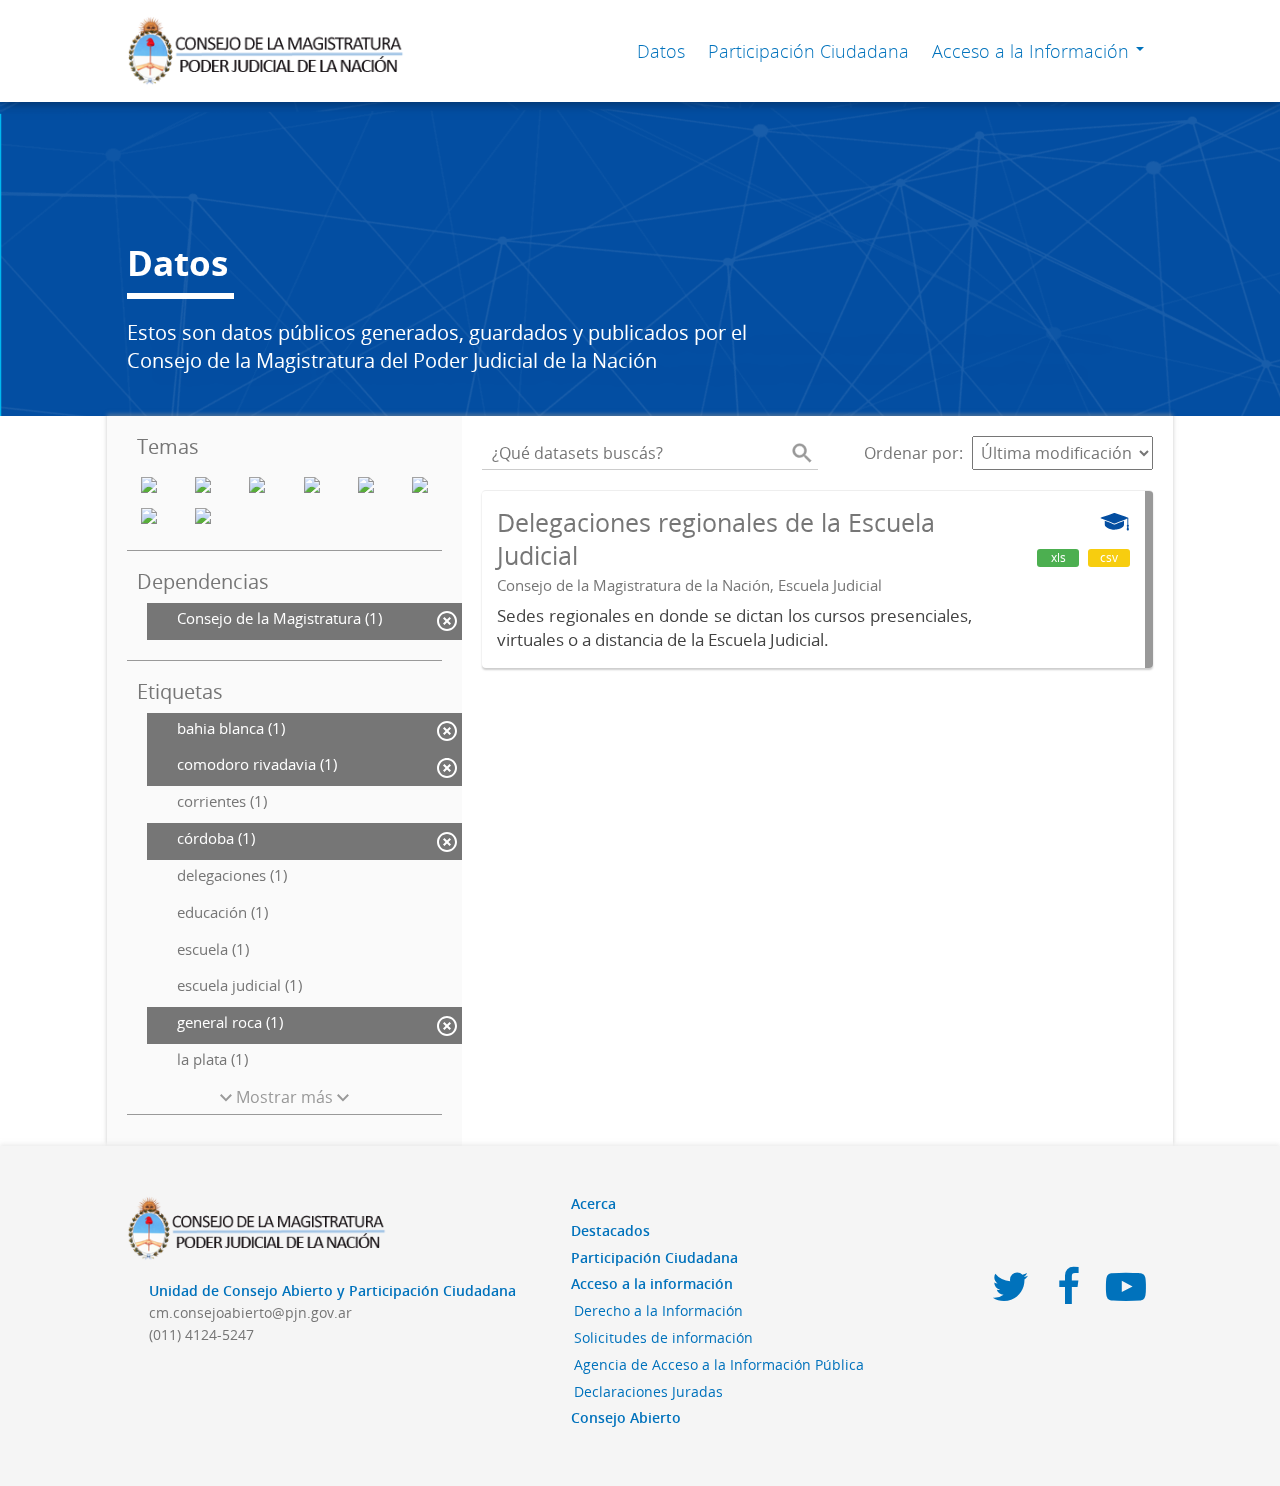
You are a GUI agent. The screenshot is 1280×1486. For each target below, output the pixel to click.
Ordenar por (911, 453)
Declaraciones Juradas (648, 1391)
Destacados (610, 1230)
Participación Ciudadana (808, 51)
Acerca (593, 1203)
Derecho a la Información (658, 1310)
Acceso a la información (652, 1283)
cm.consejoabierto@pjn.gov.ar (250, 1312)
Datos (661, 51)
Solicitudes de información (663, 1337)
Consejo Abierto (626, 1417)
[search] (802, 453)
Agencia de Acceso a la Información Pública (719, 1364)
